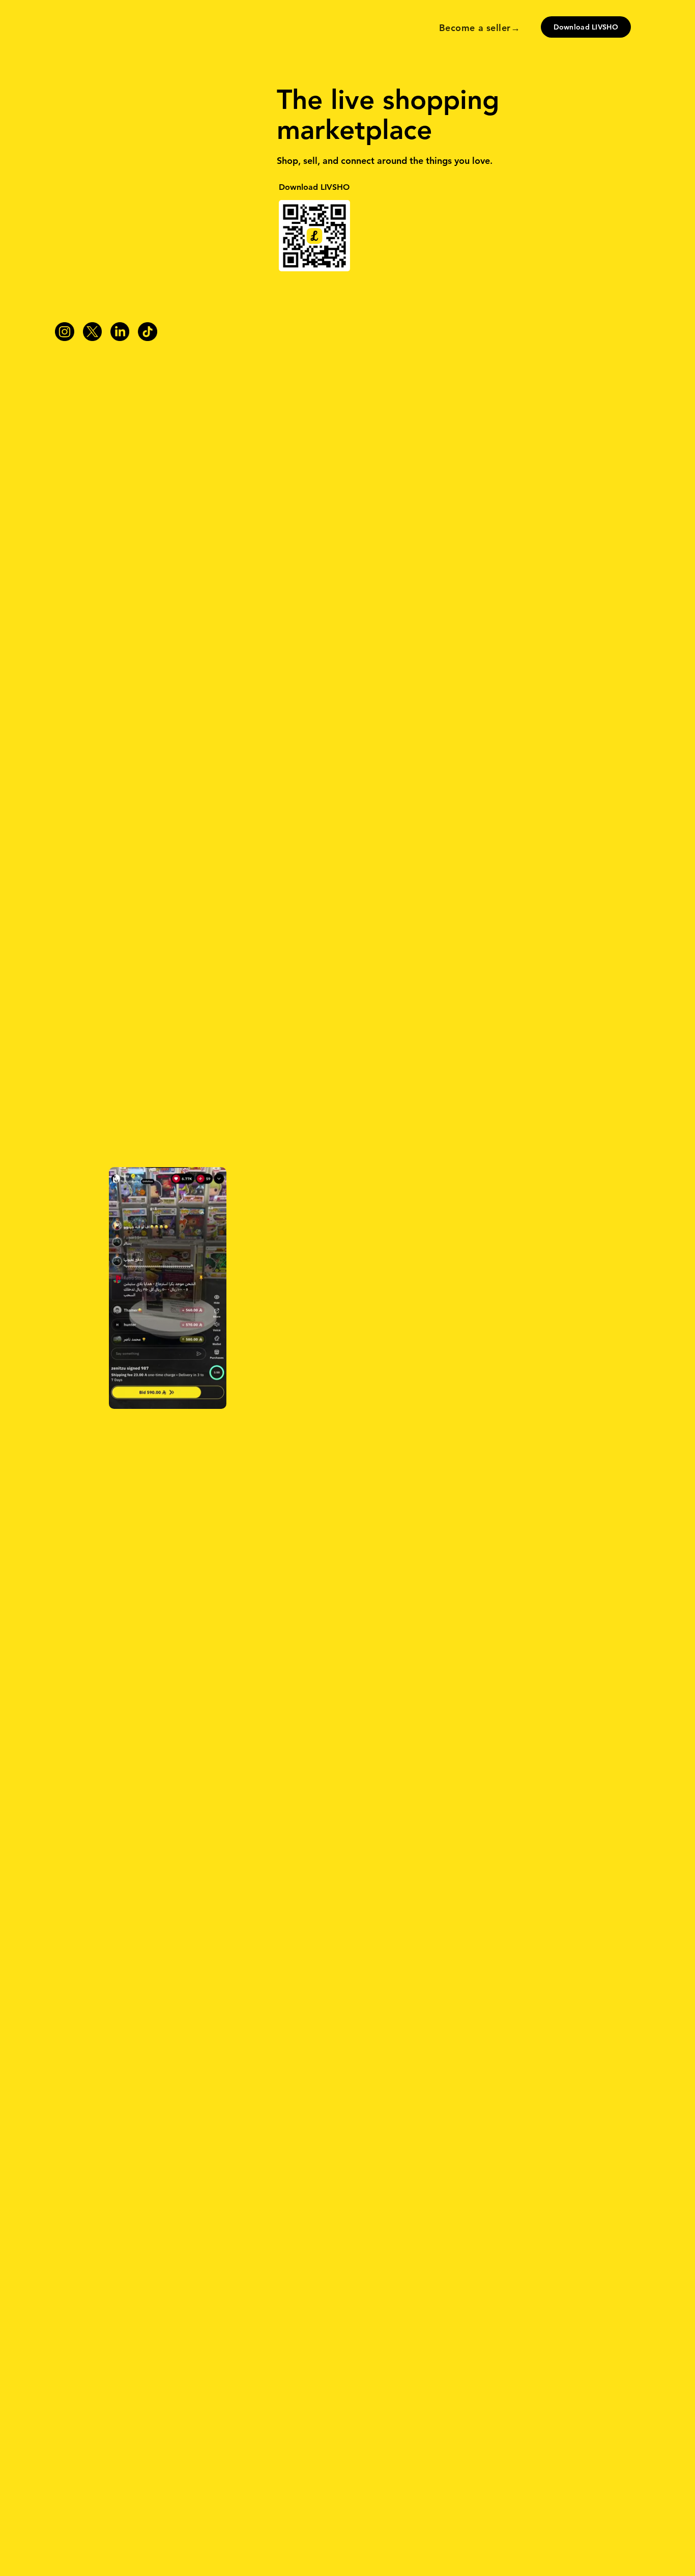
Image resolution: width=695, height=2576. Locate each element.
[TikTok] (147, 332)
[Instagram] (64, 332)
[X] (92, 332)
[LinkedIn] (120, 332)
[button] (168, 1288)
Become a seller (475, 28)
